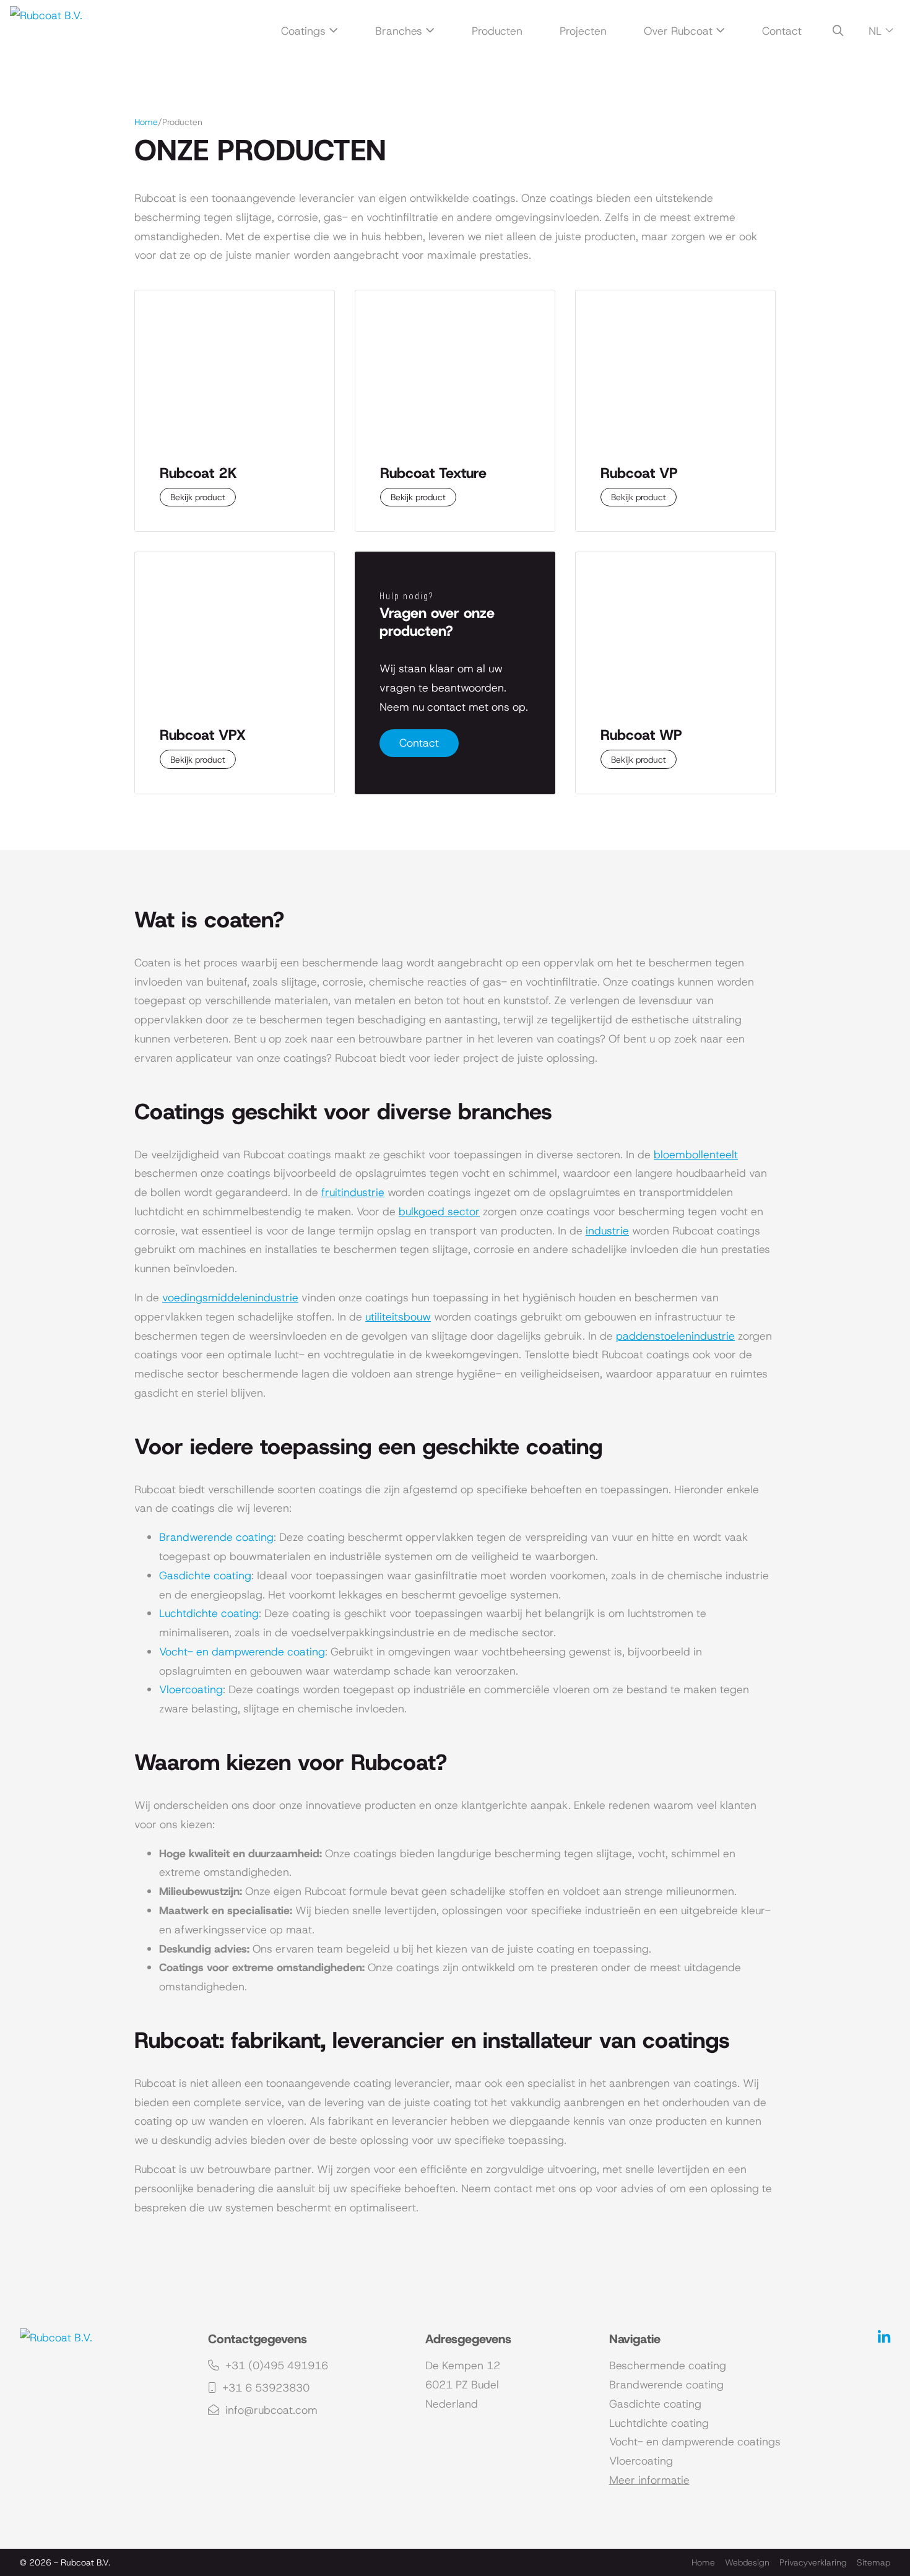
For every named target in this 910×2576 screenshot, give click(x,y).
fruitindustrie (353, 1192)
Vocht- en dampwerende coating (242, 1652)
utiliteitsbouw (398, 1317)
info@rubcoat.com (270, 2410)
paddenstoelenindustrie (675, 1336)
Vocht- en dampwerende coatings (695, 2442)
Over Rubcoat (678, 31)
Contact (782, 31)
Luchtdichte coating (209, 1613)
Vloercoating (191, 1689)
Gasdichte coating (205, 1576)
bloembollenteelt (696, 1155)
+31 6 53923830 (264, 2388)
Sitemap (873, 2562)
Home (146, 122)
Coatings (303, 31)
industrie (607, 1231)
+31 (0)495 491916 (275, 2366)
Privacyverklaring (813, 2562)
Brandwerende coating (216, 1537)
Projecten (583, 31)
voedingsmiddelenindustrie (230, 1298)
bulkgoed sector (439, 1212)
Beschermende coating (668, 2366)
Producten (497, 31)
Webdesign (747, 2562)
